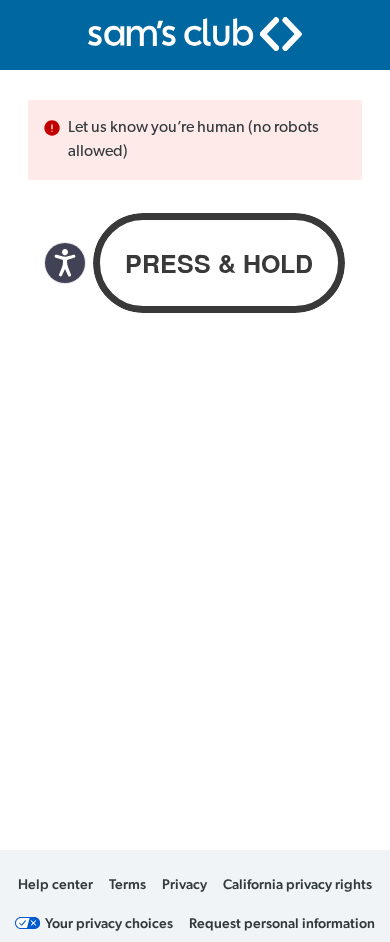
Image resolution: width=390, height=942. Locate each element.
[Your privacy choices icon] (28, 923)
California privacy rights (297, 884)
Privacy (184, 884)
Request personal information (282, 923)
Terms (127, 884)
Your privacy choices (109, 923)
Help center (55, 884)
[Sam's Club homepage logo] (195, 34)
